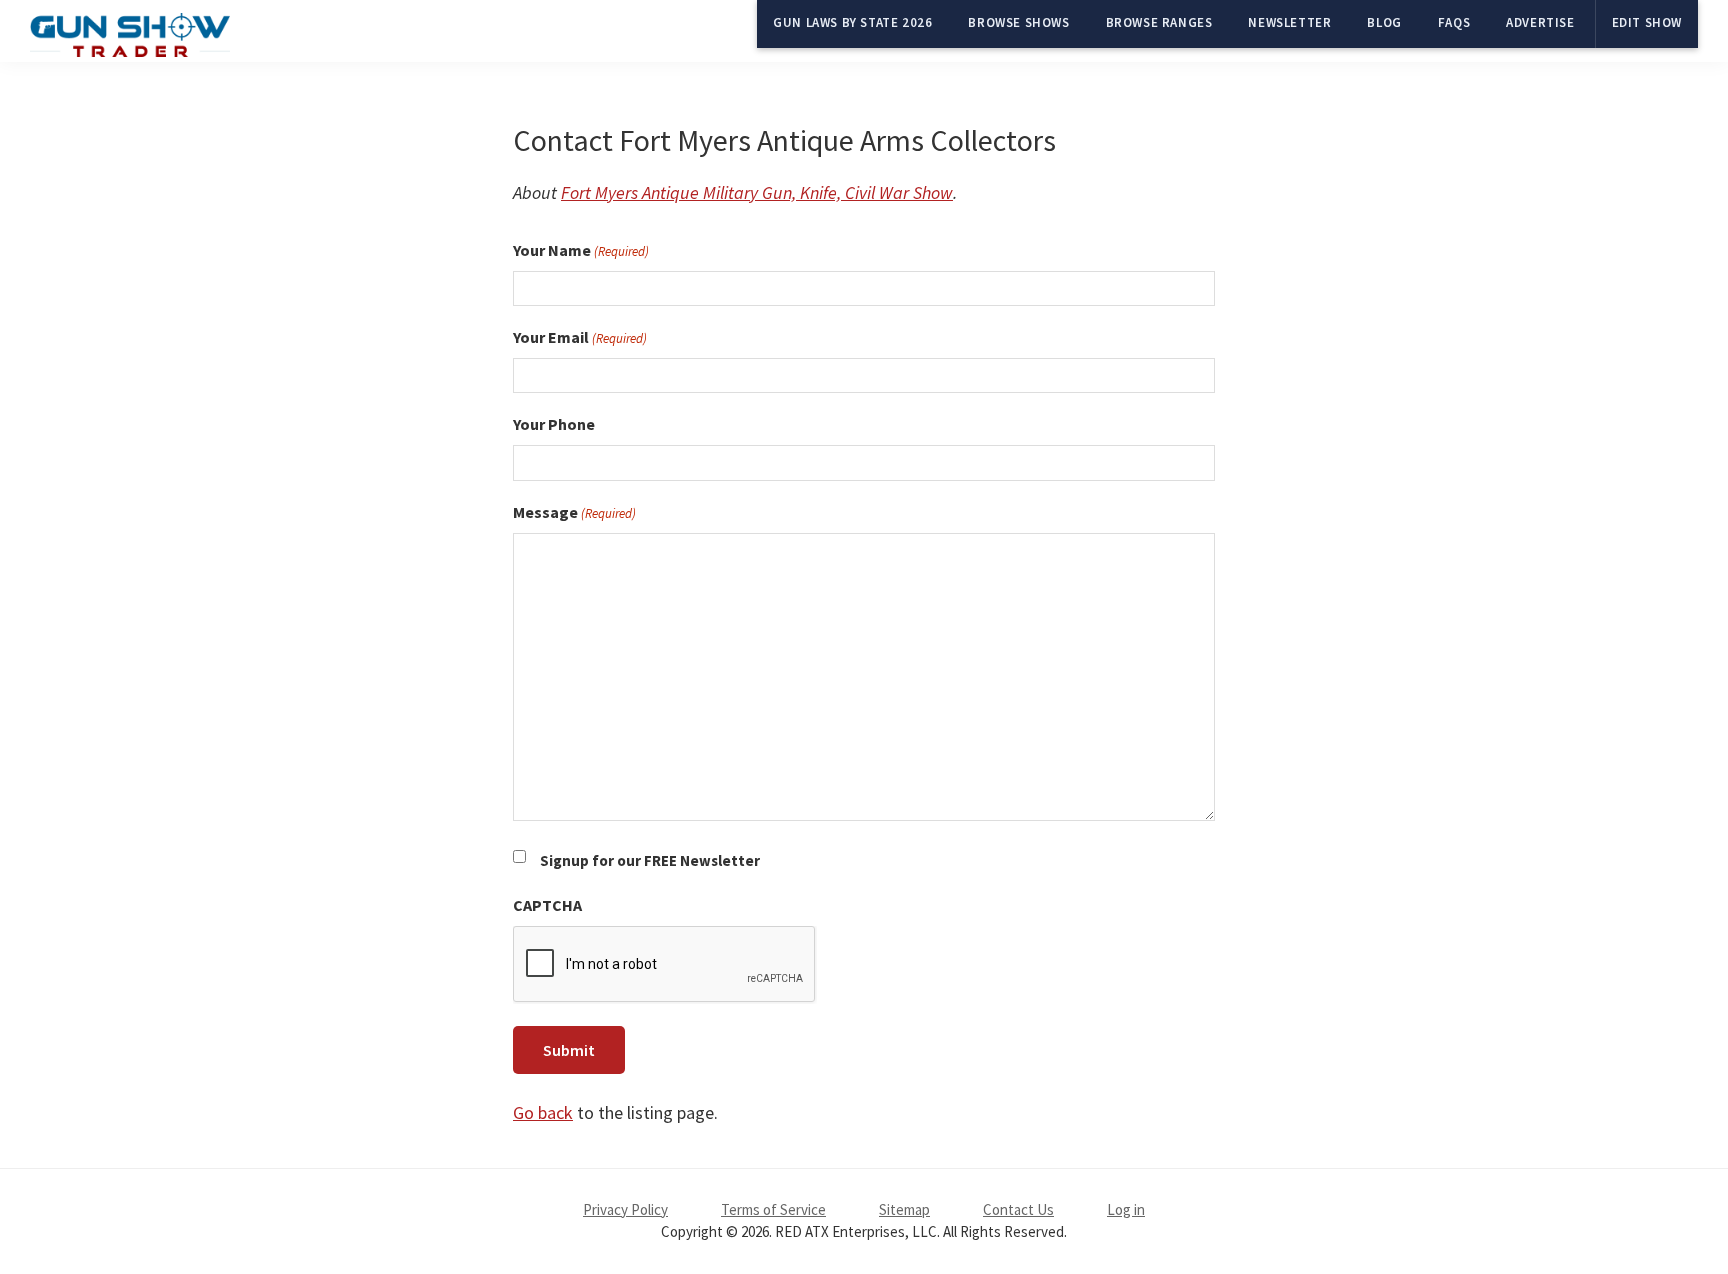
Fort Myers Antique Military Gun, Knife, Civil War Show (757, 192)
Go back (543, 1112)
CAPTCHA (547, 905)
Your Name (581, 250)
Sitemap (904, 1209)
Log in (1126, 1209)
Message (574, 512)
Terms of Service (773, 1209)
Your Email (580, 337)
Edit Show (1647, 22)
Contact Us (1018, 1209)
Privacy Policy (625, 1209)
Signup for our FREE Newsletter (650, 860)
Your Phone (554, 424)
